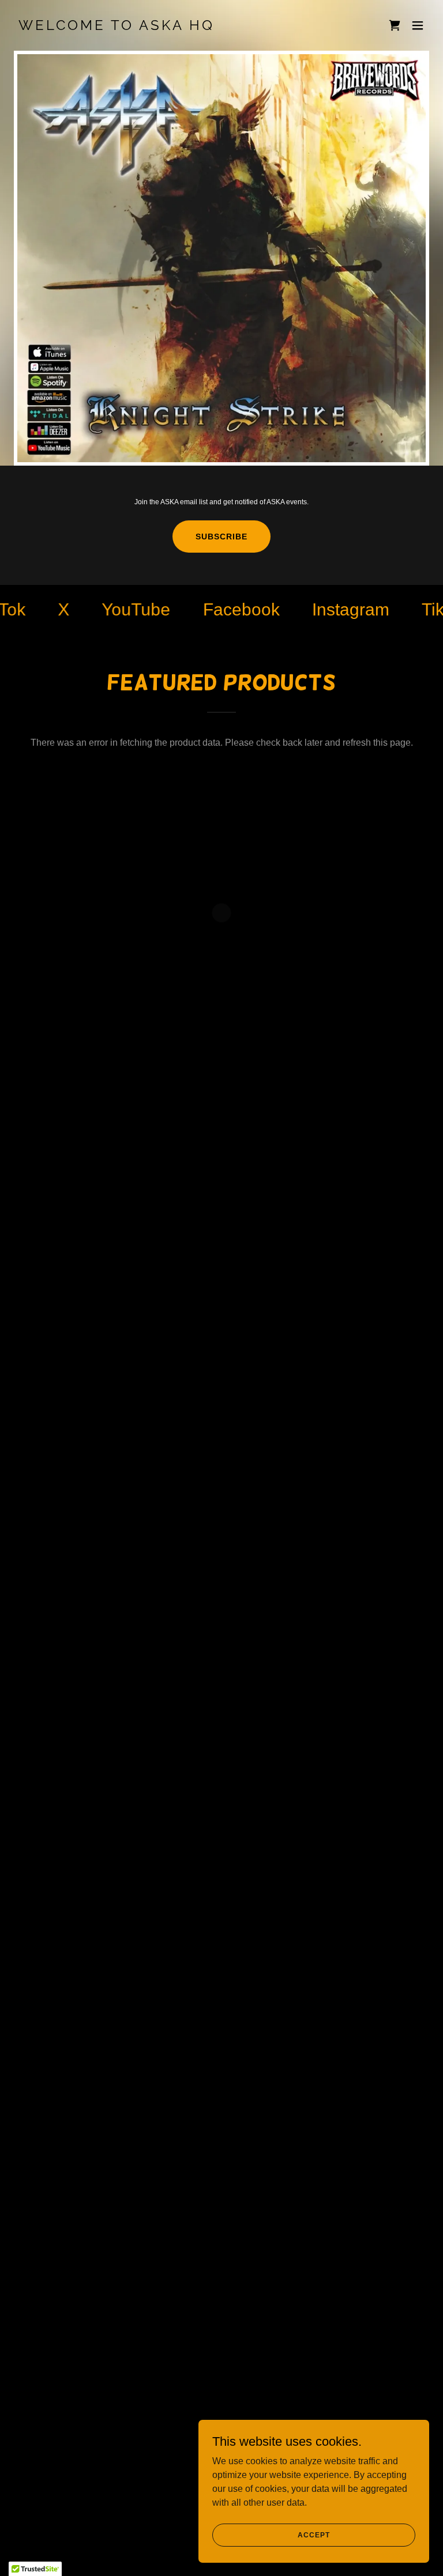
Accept (314, 2535)
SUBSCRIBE (221, 537)
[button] (395, 25)
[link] (117, 27)
